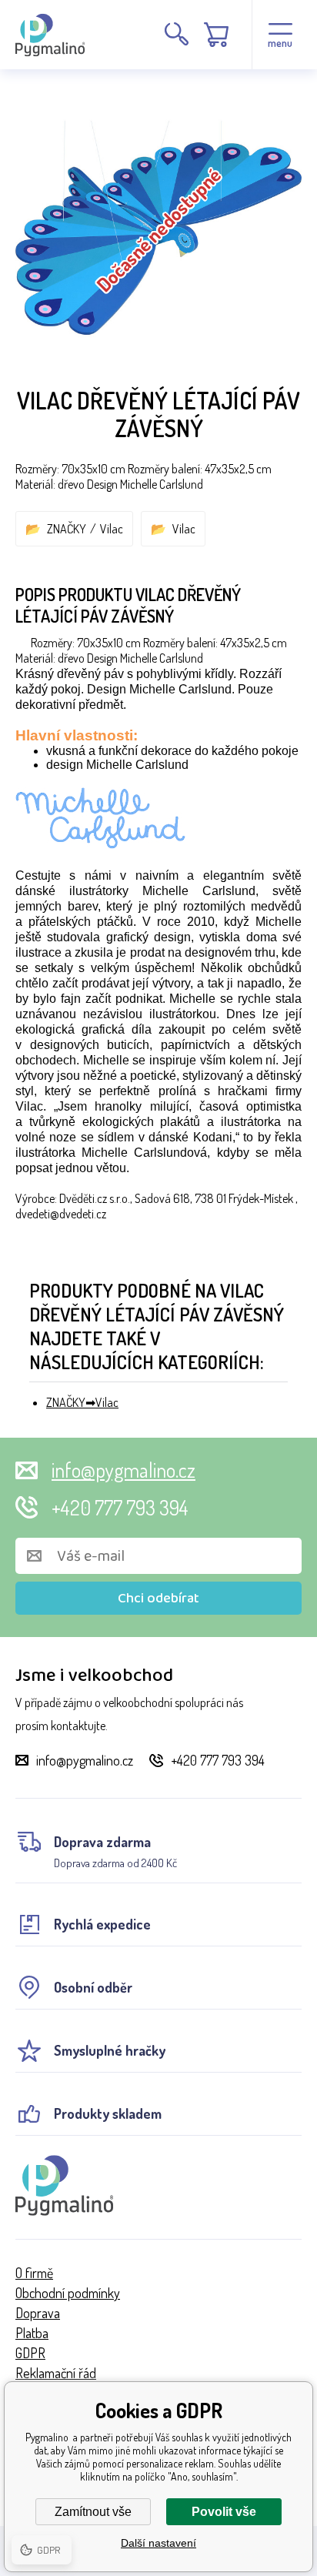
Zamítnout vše (93, 2512)
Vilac (112, 529)
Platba (32, 2333)
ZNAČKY (67, 529)
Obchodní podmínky (68, 2293)
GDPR (30, 2353)
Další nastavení (158, 2543)
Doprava (38, 2313)
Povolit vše (224, 2512)
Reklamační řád (56, 2373)
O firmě (34, 2273)
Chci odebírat (158, 1599)
